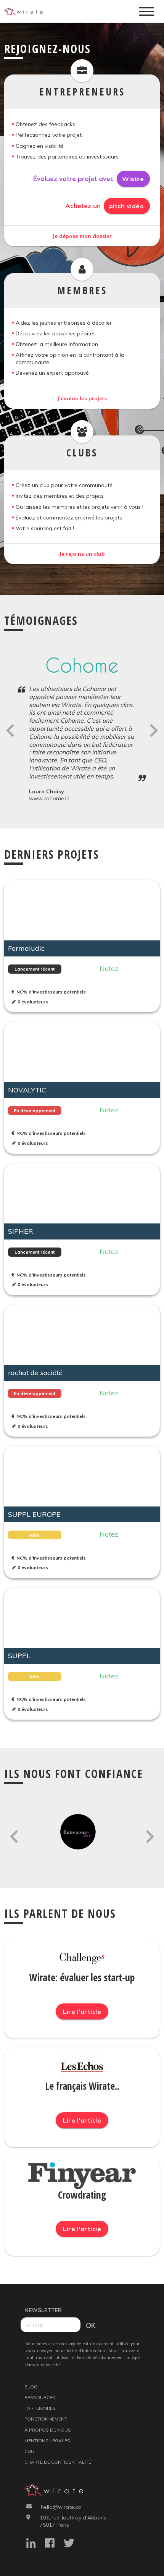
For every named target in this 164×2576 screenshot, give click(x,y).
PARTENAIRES (40, 2408)
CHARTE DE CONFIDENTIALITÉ (58, 2462)
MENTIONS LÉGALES (47, 2441)
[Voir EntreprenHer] (82, 1834)
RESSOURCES (40, 2397)
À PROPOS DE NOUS (48, 2430)
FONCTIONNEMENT (46, 2419)
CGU (29, 2451)
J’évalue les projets (82, 398)
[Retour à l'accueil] (26, 12)
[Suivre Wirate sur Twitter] (73, 2544)
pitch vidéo (127, 206)
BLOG (31, 2387)
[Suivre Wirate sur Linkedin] (35, 2544)
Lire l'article (82, 2011)
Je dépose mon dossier (82, 236)
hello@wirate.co (61, 2507)
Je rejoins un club (82, 554)
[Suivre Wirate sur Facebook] (54, 2544)
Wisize (133, 179)
